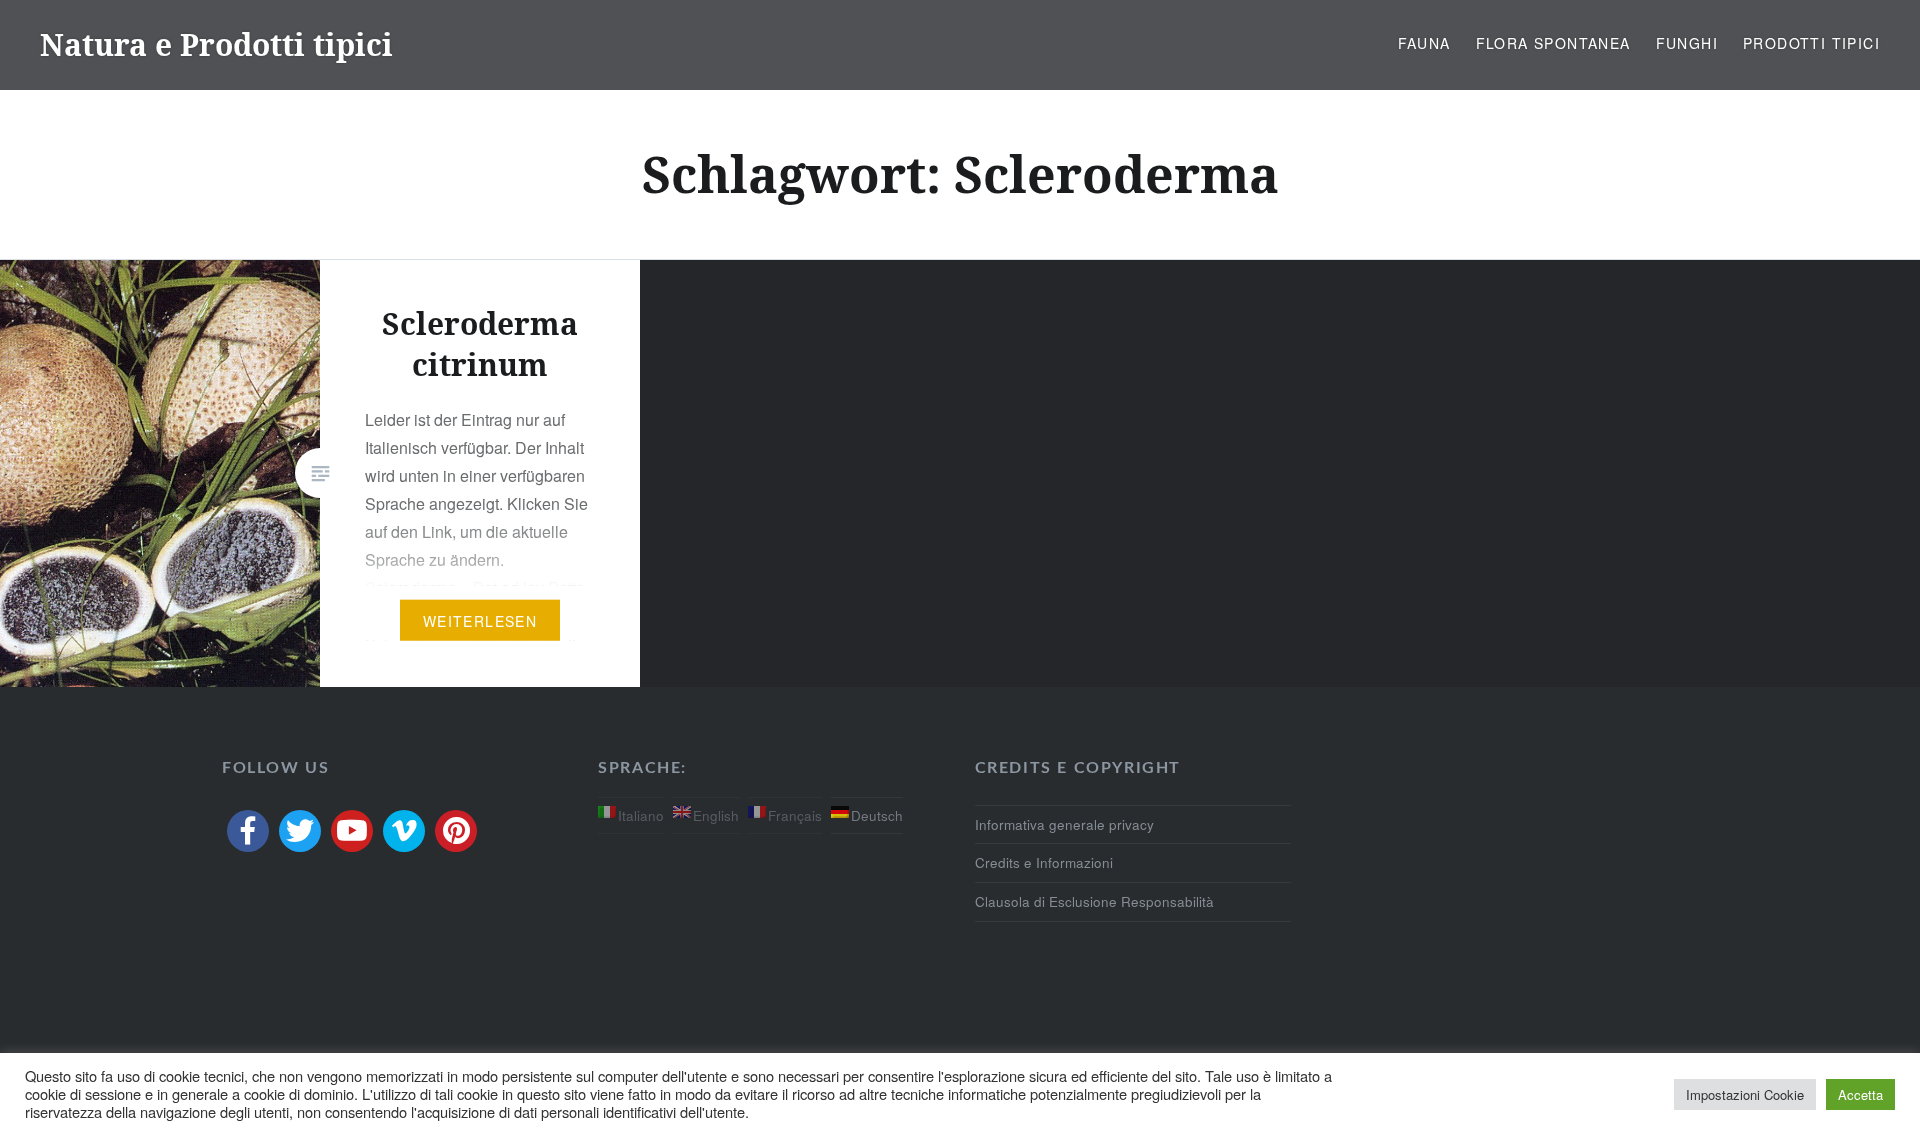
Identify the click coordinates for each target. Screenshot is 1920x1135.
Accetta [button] (1860, 1094)
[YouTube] (352, 831)
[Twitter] (300, 831)
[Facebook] (248, 831)
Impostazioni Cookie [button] (1745, 1094)
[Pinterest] (456, 831)
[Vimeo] (404, 831)
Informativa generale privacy (1064, 824)
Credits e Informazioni (1044, 862)
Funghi (1687, 43)
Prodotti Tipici (1811, 43)
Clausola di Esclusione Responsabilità (1094, 901)
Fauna (1424, 43)
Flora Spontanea (1553, 43)
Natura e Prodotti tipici (216, 44)
